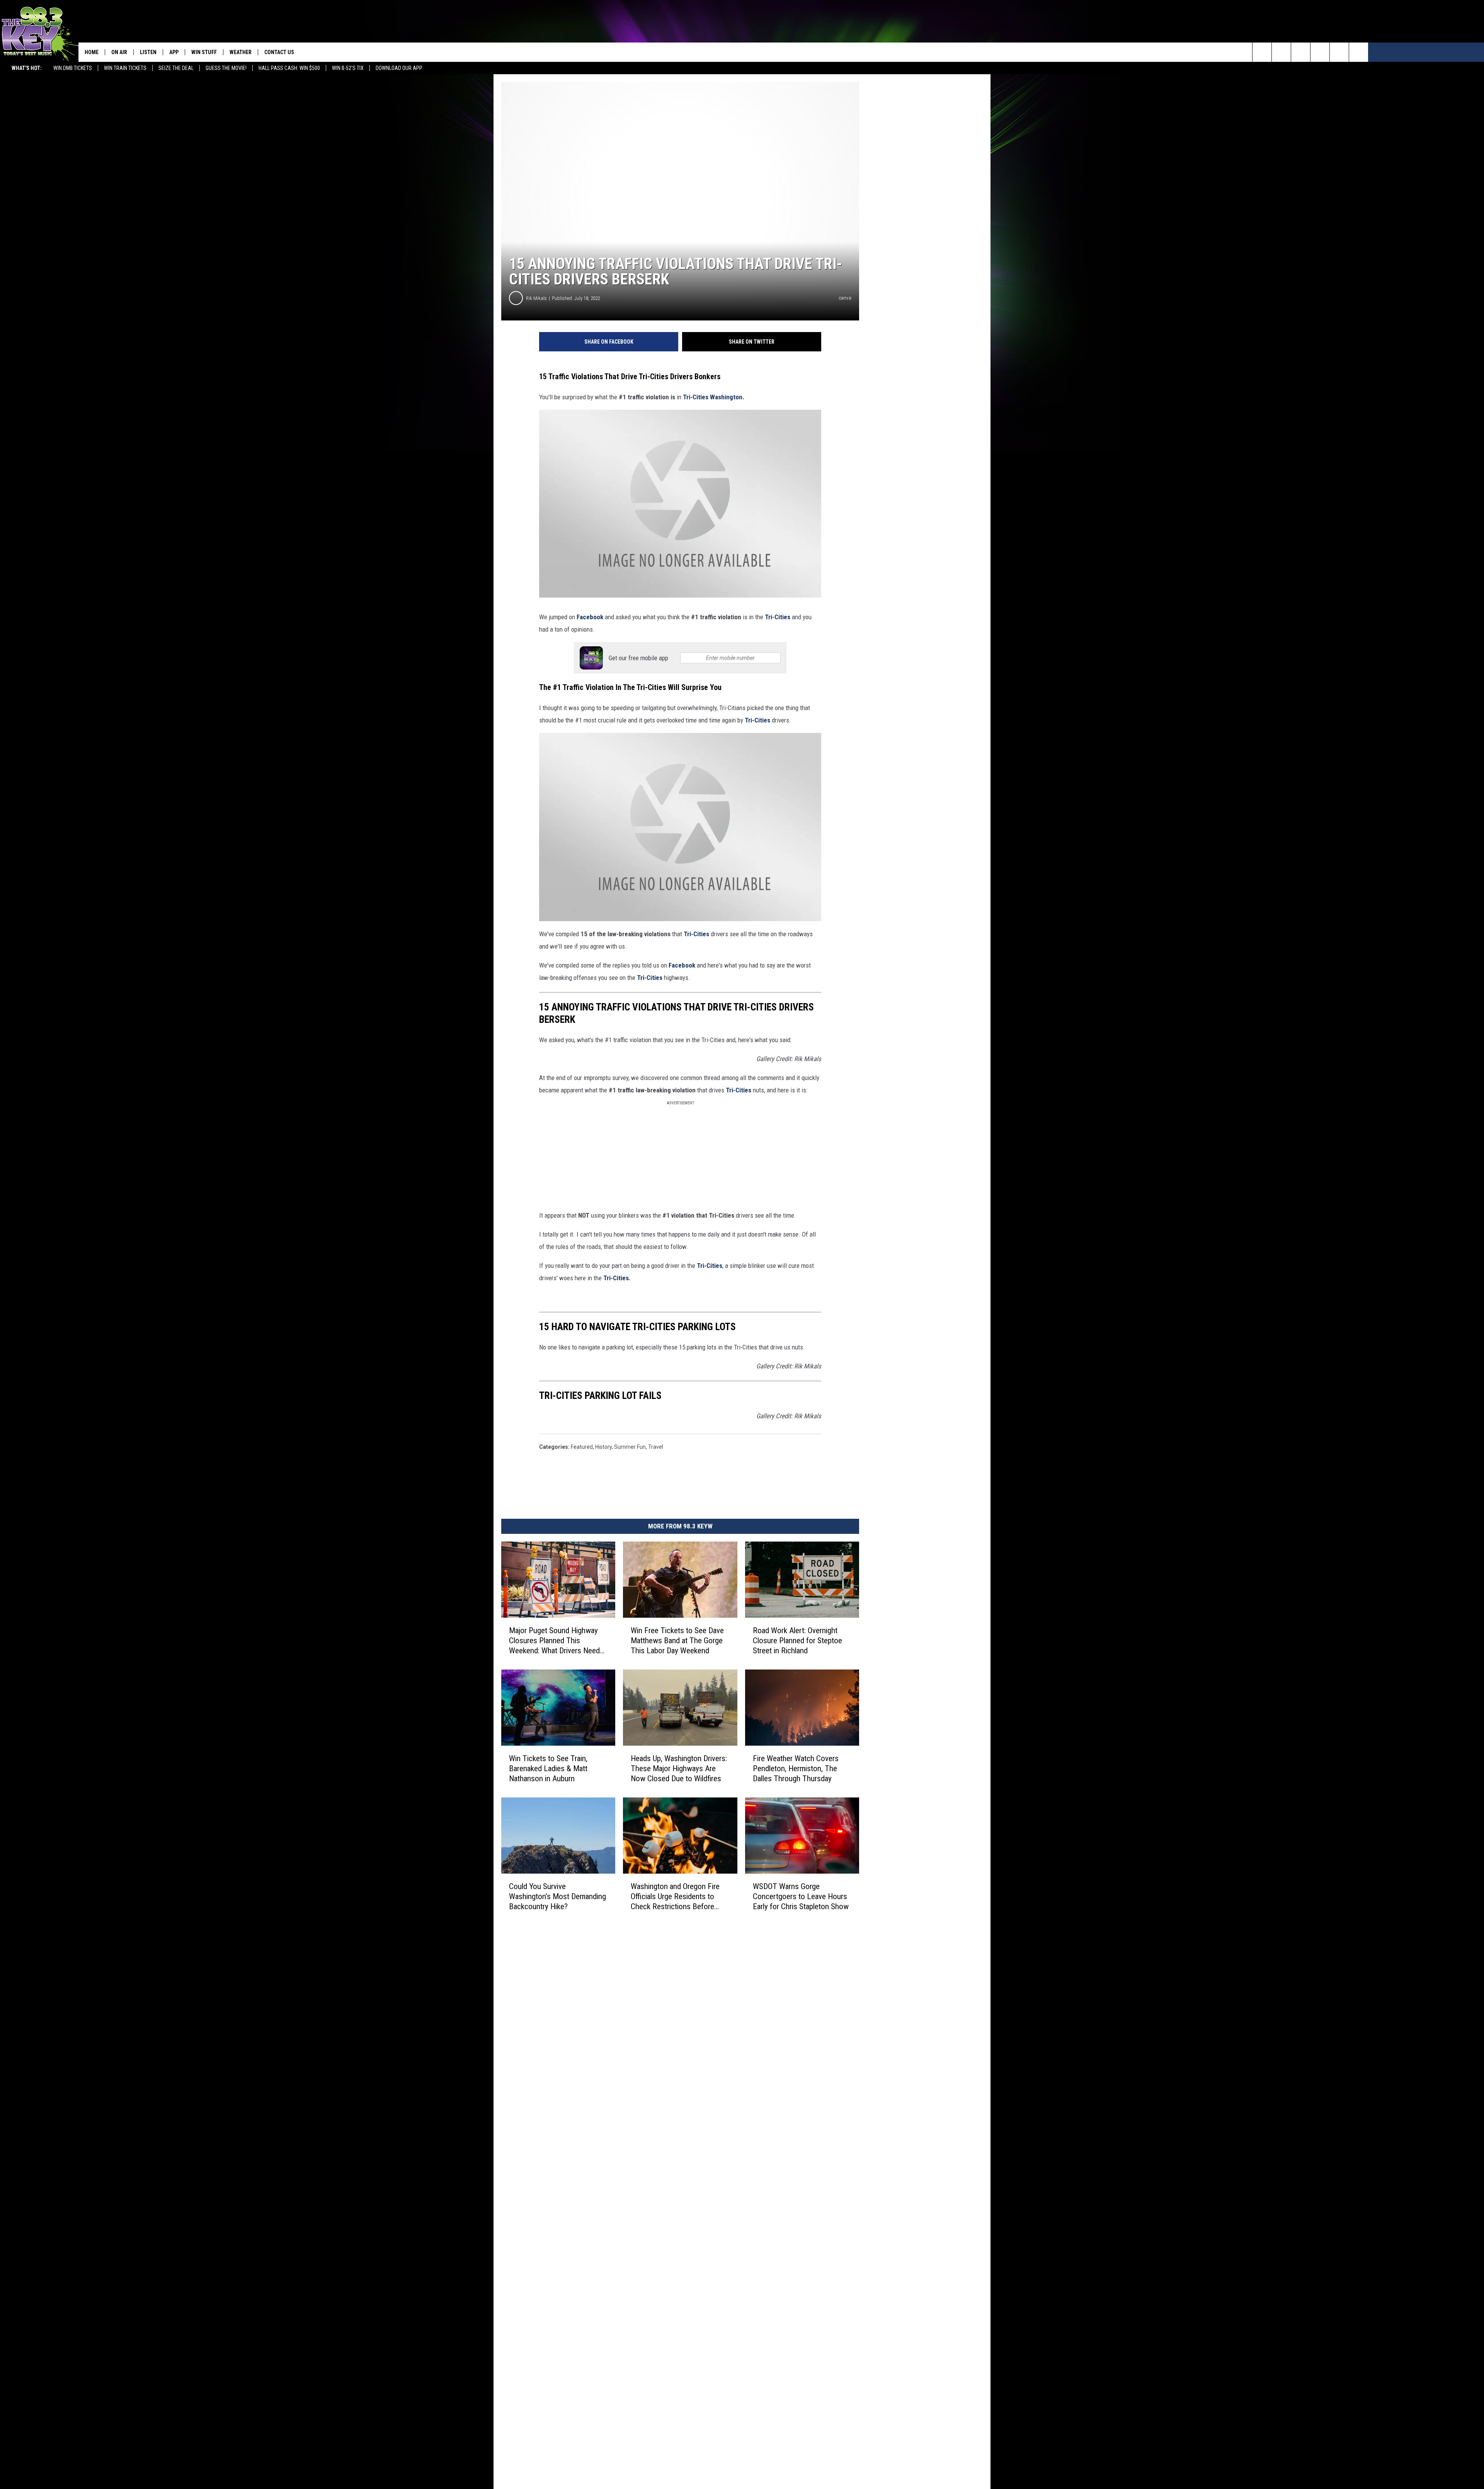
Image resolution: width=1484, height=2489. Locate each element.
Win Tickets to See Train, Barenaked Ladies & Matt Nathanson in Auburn (548, 1768)
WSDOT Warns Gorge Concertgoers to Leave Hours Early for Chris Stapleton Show (801, 1896)
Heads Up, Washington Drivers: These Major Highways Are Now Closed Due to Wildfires (679, 1768)
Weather (241, 52)
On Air (119, 52)
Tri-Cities (778, 617)
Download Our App (399, 68)
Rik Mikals (536, 298)
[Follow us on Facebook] (1301, 52)
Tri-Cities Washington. (714, 397)
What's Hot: (27, 68)
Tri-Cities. (617, 1278)
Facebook (591, 617)
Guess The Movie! (226, 68)
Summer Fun (630, 1447)
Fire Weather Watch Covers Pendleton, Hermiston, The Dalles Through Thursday (796, 1768)
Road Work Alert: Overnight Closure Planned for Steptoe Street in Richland (797, 1641)
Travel (656, 1447)
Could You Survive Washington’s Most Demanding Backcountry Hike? (557, 1896)
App (174, 52)
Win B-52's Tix (348, 68)
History (603, 1447)
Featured (582, 1447)
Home (92, 52)
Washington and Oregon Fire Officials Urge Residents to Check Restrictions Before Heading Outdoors (675, 1897)
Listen (148, 52)
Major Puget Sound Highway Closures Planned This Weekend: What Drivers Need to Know (554, 1641)
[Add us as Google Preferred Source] (1281, 52)
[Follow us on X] (1339, 52)
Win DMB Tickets (73, 68)
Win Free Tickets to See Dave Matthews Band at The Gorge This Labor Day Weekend (677, 1641)
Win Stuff (204, 52)
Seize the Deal (176, 68)
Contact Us (279, 52)
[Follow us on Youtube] (1359, 52)
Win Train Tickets (125, 68)
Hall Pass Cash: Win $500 (289, 68)
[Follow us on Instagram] (1320, 52)
